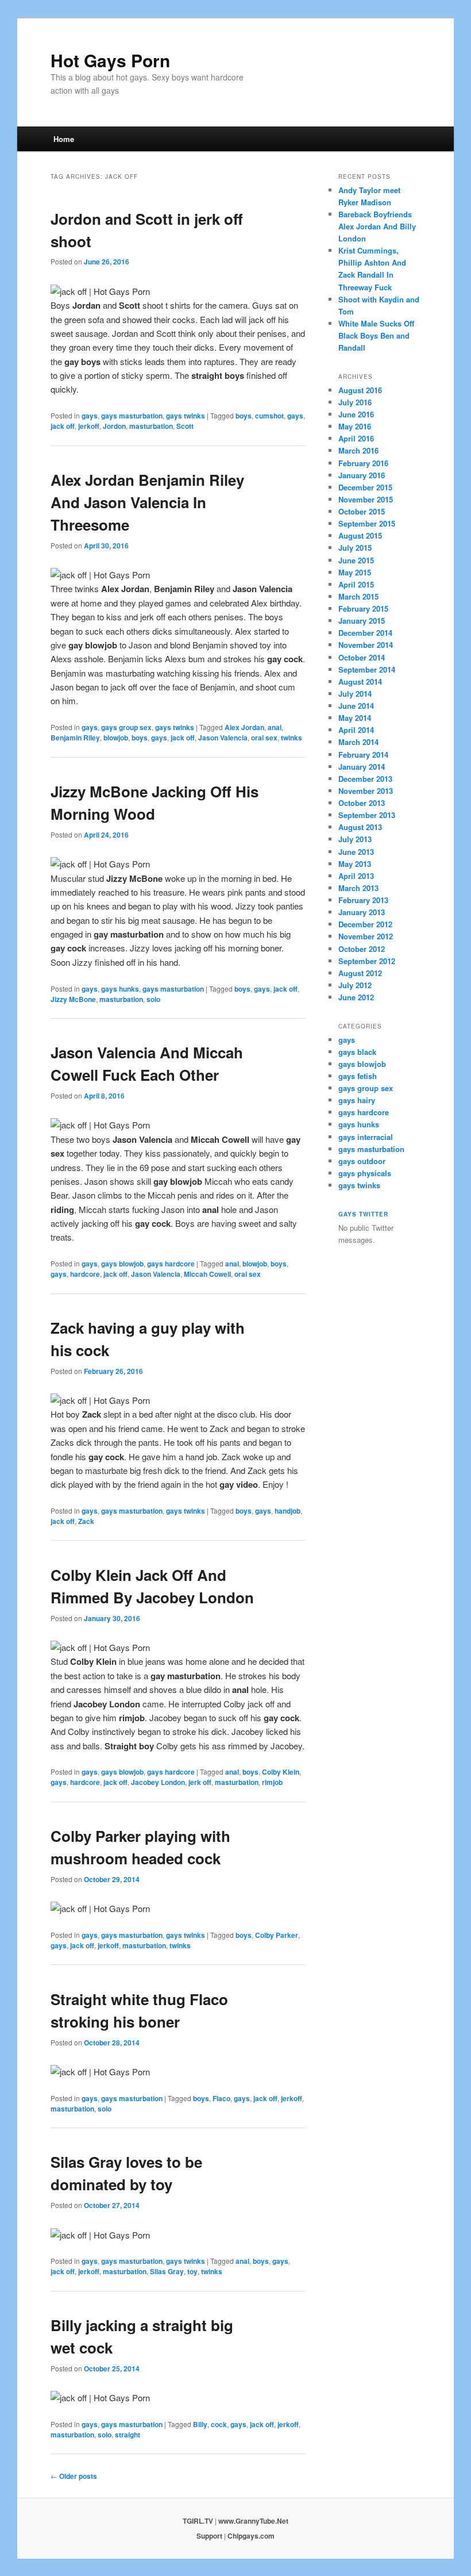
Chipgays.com (251, 2536)
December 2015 (365, 487)
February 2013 (363, 900)
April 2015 (356, 584)
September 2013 (367, 815)
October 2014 (362, 657)
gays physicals (365, 1173)
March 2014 (358, 742)
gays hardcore (171, 1264)
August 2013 (360, 827)
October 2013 (362, 803)
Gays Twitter (363, 1214)
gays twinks (186, 416)
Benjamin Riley (75, 738)
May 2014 (355, 718)
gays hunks (120, 989)
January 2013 (362, 912)
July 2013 (355, 839)
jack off (63, 426)
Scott (185, 426)
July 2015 (355, 548)
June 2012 (356, 997)
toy (192, 2271)
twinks (292, 738)
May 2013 (355, 864)
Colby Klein (281, 1772)
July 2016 (355, 402)
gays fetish (358, 1076)
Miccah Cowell (207, 1274)
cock (219, 2424)
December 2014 (365, 633)
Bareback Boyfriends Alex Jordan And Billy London (377, 226)
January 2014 (362, 767)
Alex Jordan (244, 727)
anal (275, 727)
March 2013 (358, 888)
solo (153, 999)
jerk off (200, 1782)
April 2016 (356, 438)
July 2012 (355, 985)
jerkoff (89, 426)
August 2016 (360, 390)
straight (128, 2435)
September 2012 (367, 961)
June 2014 (356, 706)
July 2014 (355, 694)
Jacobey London (158, 1782)
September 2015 (367, 523)
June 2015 (356, 560)
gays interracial (366, 1137)
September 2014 (367, 669)
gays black (357, 1052)
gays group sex (126, 727)
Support (209, 2536)
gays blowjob (122, 1264)
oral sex (264, 738)
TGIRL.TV (198, 2521)
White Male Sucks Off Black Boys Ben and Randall (376, 335)
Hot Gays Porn (110, 60)
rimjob (272, 1782)
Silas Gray (167, 2271)
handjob (287, 1511)
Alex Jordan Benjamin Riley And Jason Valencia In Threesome (147, 502)
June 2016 (356, 414)
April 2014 (356, 730)
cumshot (269, 416)
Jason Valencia (223, 738)
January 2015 (362, 621)
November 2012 (366, 936)
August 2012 (360, 973)
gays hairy (357, 1100)
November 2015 (366, 499)
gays (90, 416)
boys (244, 416)
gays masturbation (132, 416)
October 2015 (362, 511)
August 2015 (360, 535)
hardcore (85, 1274)
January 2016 (362, 475)
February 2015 (363, 609)
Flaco (221, 2098)
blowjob (116, 738)
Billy (200, 2424)
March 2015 (358, 596)
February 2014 (363, 755)
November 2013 (366, 791)
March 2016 (358, 450)
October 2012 (362, 949)
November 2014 (366, 645)
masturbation (151, 426)
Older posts (74, 2476)
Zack (86, 1521)
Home (64, 139)
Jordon (114, 426)
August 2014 (360, 682)
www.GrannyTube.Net (253, 2521)
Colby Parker (277, 1935)
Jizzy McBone (73, 999)
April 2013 (356, 876)
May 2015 (355, 572)
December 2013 (365, 779)
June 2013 (356, 852)
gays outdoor (362, 1161)
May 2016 (355, 426)
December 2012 (365, 924)
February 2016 (363, 463)
